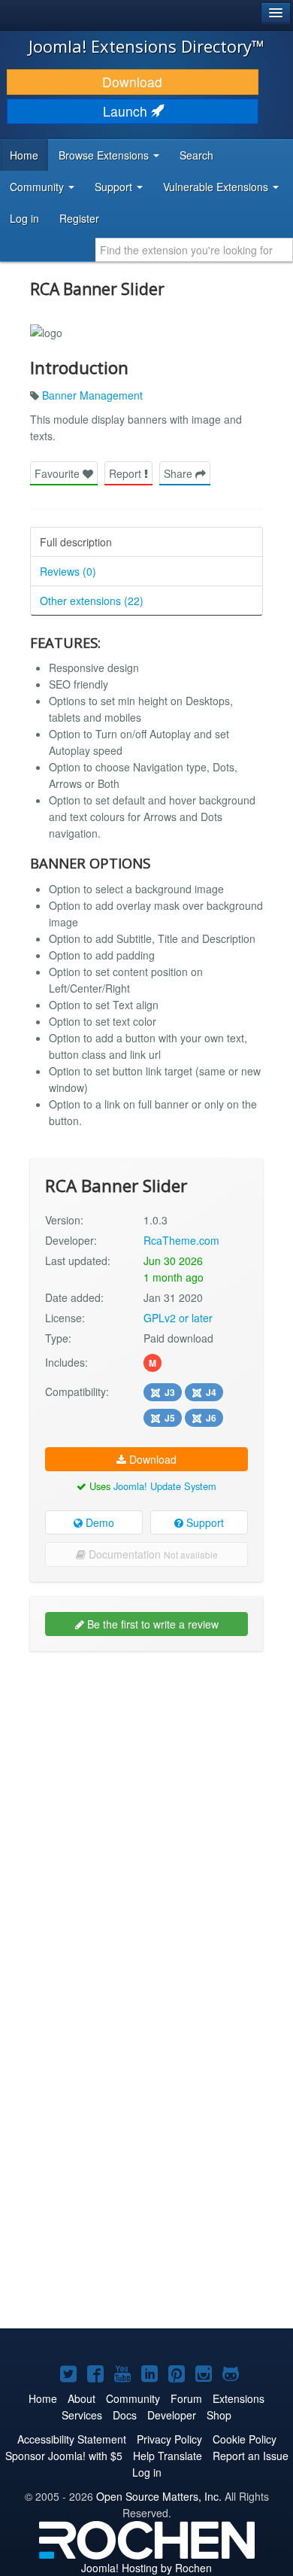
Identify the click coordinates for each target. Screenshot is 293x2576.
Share (180, 473)
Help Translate (168, 2456)
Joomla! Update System (165, 1486)
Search (196, 155)
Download (132, 82)
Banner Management (92, 395)
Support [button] (115, 187)
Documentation (152, 1554)
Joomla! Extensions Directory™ (146, 46)
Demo (98, 1522)
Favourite (59, 473)
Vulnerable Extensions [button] (217, 187)
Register (79, 218)
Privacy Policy (169, 2439)
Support (204, 1522)
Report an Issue (251, 2456)
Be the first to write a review (151, 1624)
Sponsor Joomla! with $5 (64, 2456)
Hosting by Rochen (146, 2568)
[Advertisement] (146, 1813)
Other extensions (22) (92, 601)
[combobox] (194, 250)
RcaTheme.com (181, 1240)
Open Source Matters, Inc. (159, 2496)
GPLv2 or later (178, 1318)
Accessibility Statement (72, 2439)
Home (24, 155)
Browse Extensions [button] (105, 155)
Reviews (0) (68, 571)
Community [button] (38, 187)
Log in (24, 218)
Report (127, 473)
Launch (127, 111)
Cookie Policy (245, 2439)
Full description (76, 542)
